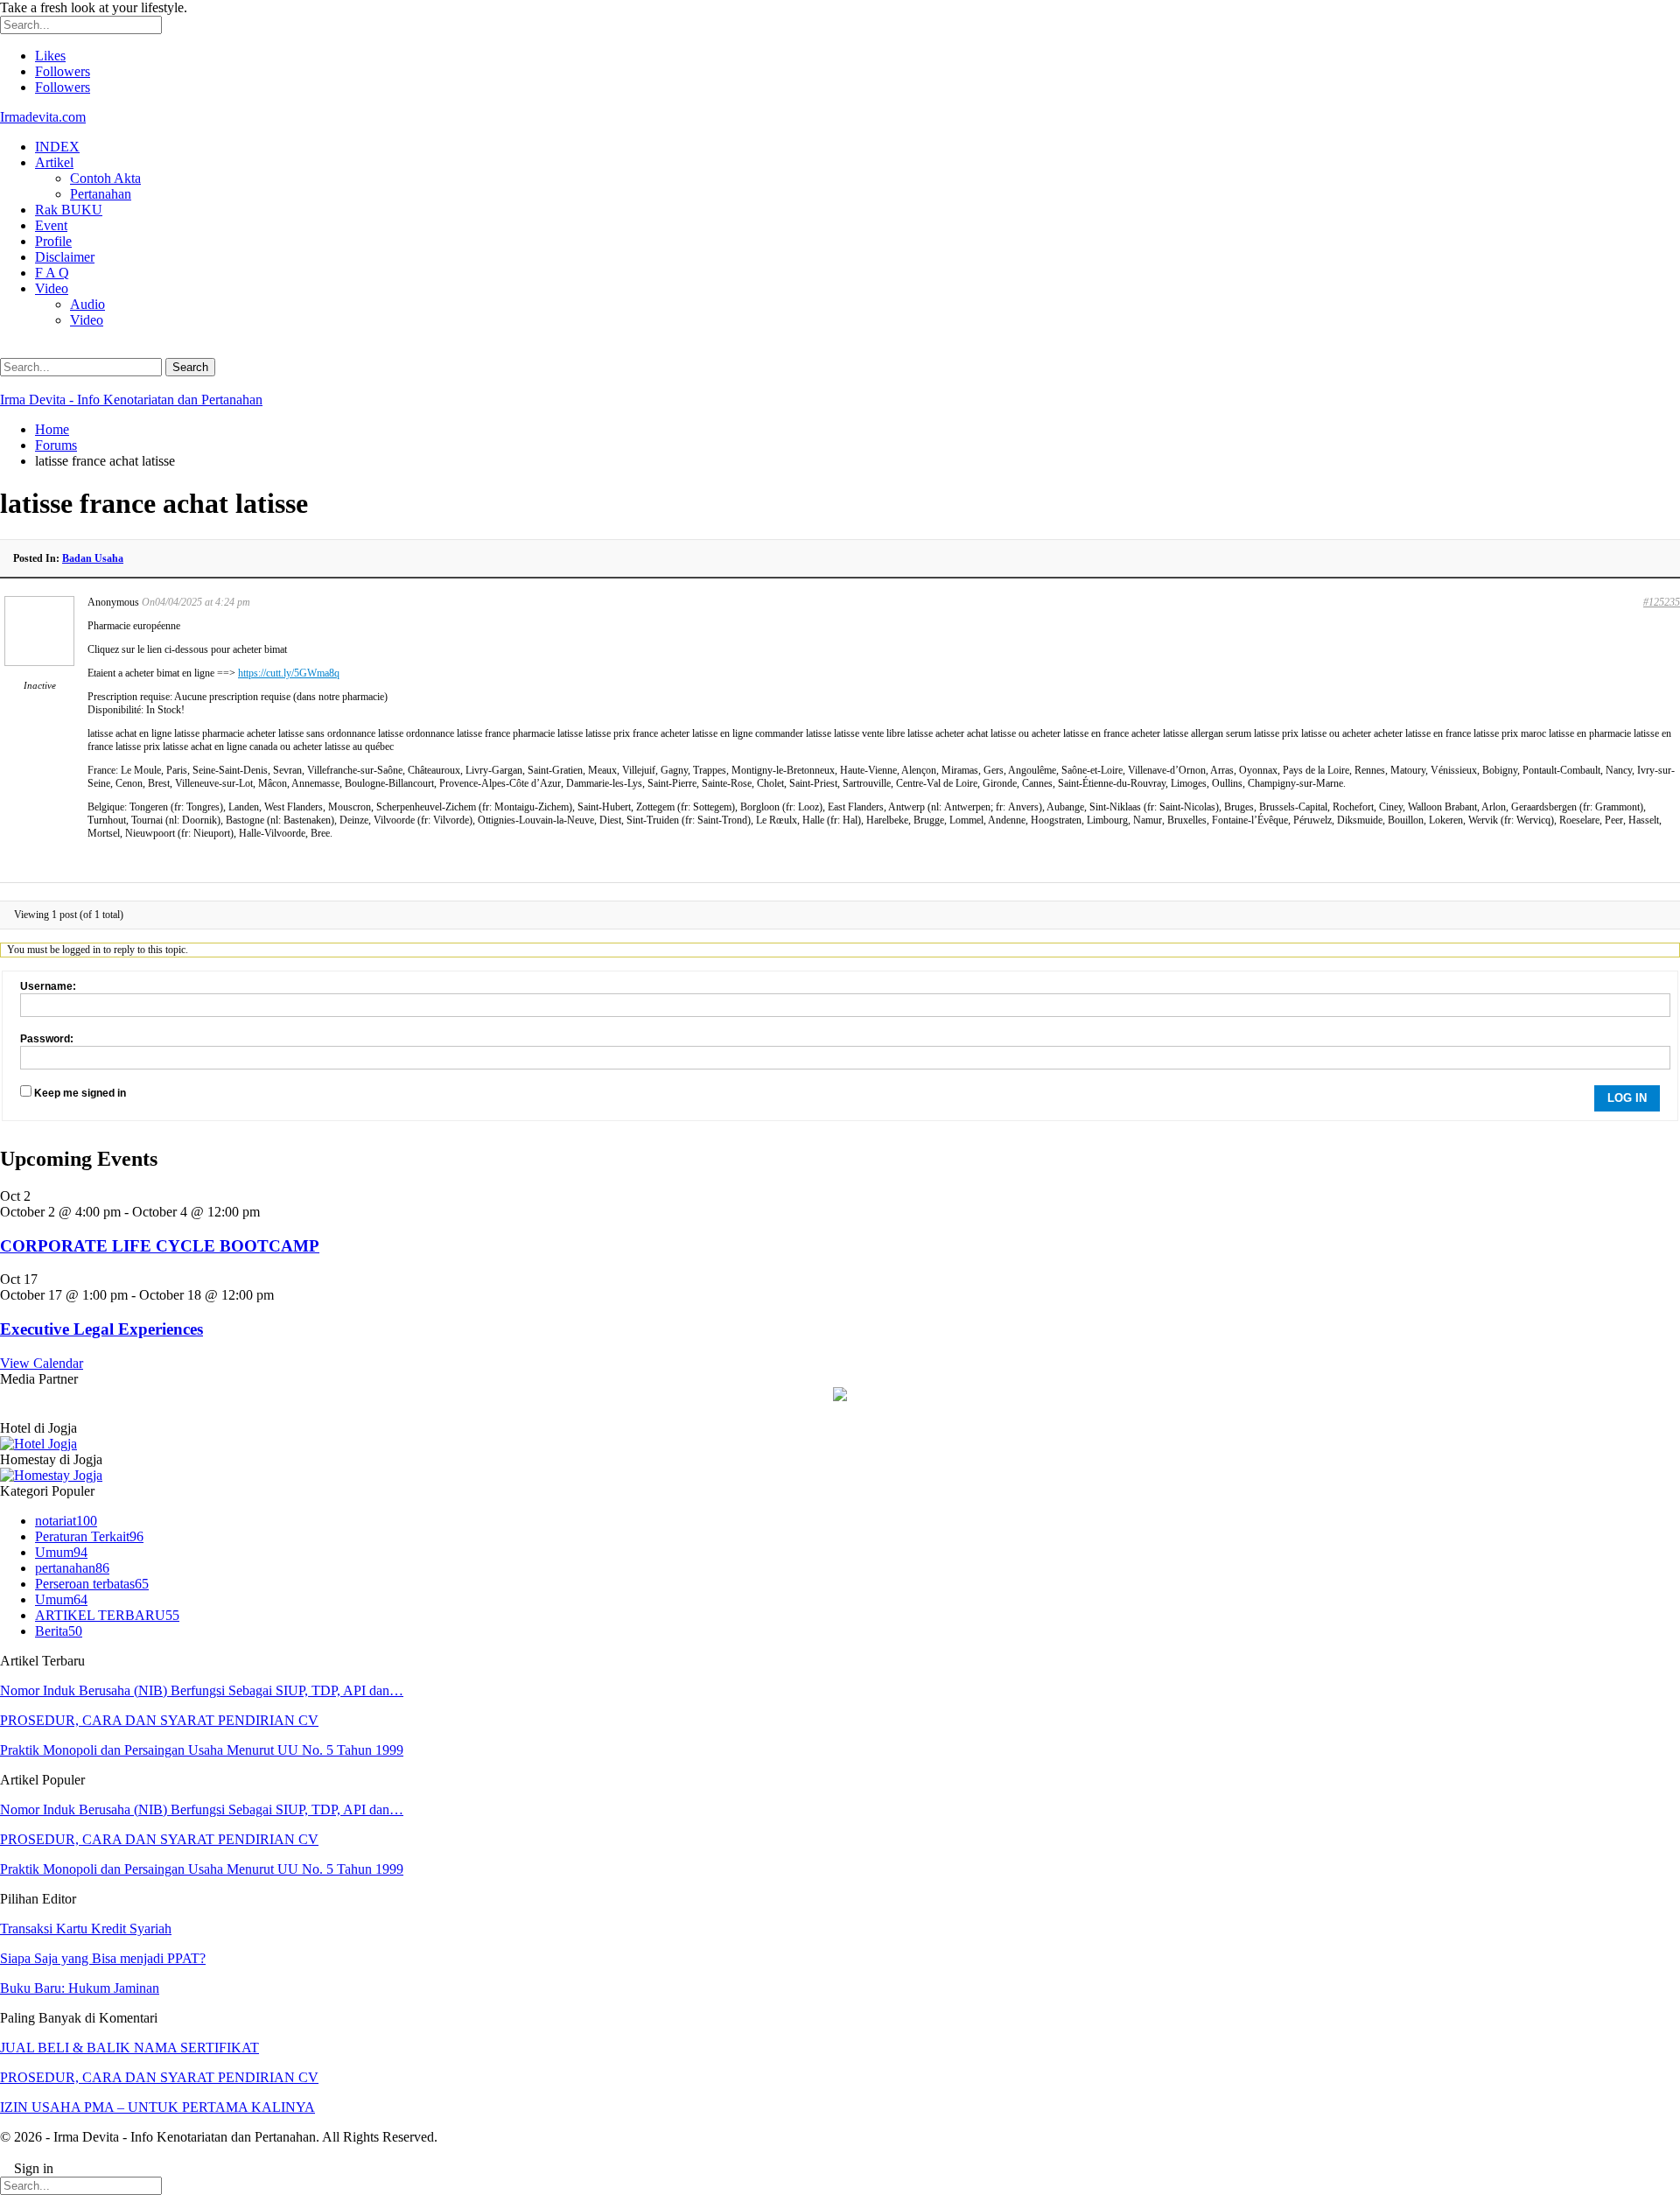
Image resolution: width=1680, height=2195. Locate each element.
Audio (87, 304)
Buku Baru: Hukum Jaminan (80, 1988)
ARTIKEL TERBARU (107, 1615)
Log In (1627, 1098)
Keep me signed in (80, 1093)
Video (52, 288)
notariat (66, 1521)
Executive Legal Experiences (101, 1329)
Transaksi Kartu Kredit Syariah (86, 1929)
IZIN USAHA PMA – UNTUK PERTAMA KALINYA (157, 2107)
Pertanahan (101, 194)
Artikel (54, 162)
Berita (59, 1631)
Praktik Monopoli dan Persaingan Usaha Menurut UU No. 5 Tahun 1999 (202, 1750)
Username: (48, 986)
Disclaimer (65, 257)
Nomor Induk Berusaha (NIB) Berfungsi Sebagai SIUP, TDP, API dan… (202, 1690)
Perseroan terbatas (92, 1584)
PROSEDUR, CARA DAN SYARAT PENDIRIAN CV (159, 1720)
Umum (61, 1552)
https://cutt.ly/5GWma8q (289, 673)
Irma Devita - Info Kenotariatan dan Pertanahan (131, 400)
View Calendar (42, 1363)
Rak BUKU (69, 210)
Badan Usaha (93, 558)
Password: (47, 1039)
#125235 (1662, 602)
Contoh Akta (105, 178)
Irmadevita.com (43, 117)
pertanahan (72, 1568)
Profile (53, 241)
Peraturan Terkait (89, 1536)
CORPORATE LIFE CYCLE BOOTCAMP (160, 1246)
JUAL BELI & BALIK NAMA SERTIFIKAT (129, 2048)
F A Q (52, 273)
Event (51, 225)
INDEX (57, 147)
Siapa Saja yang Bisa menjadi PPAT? (103, 1958)
